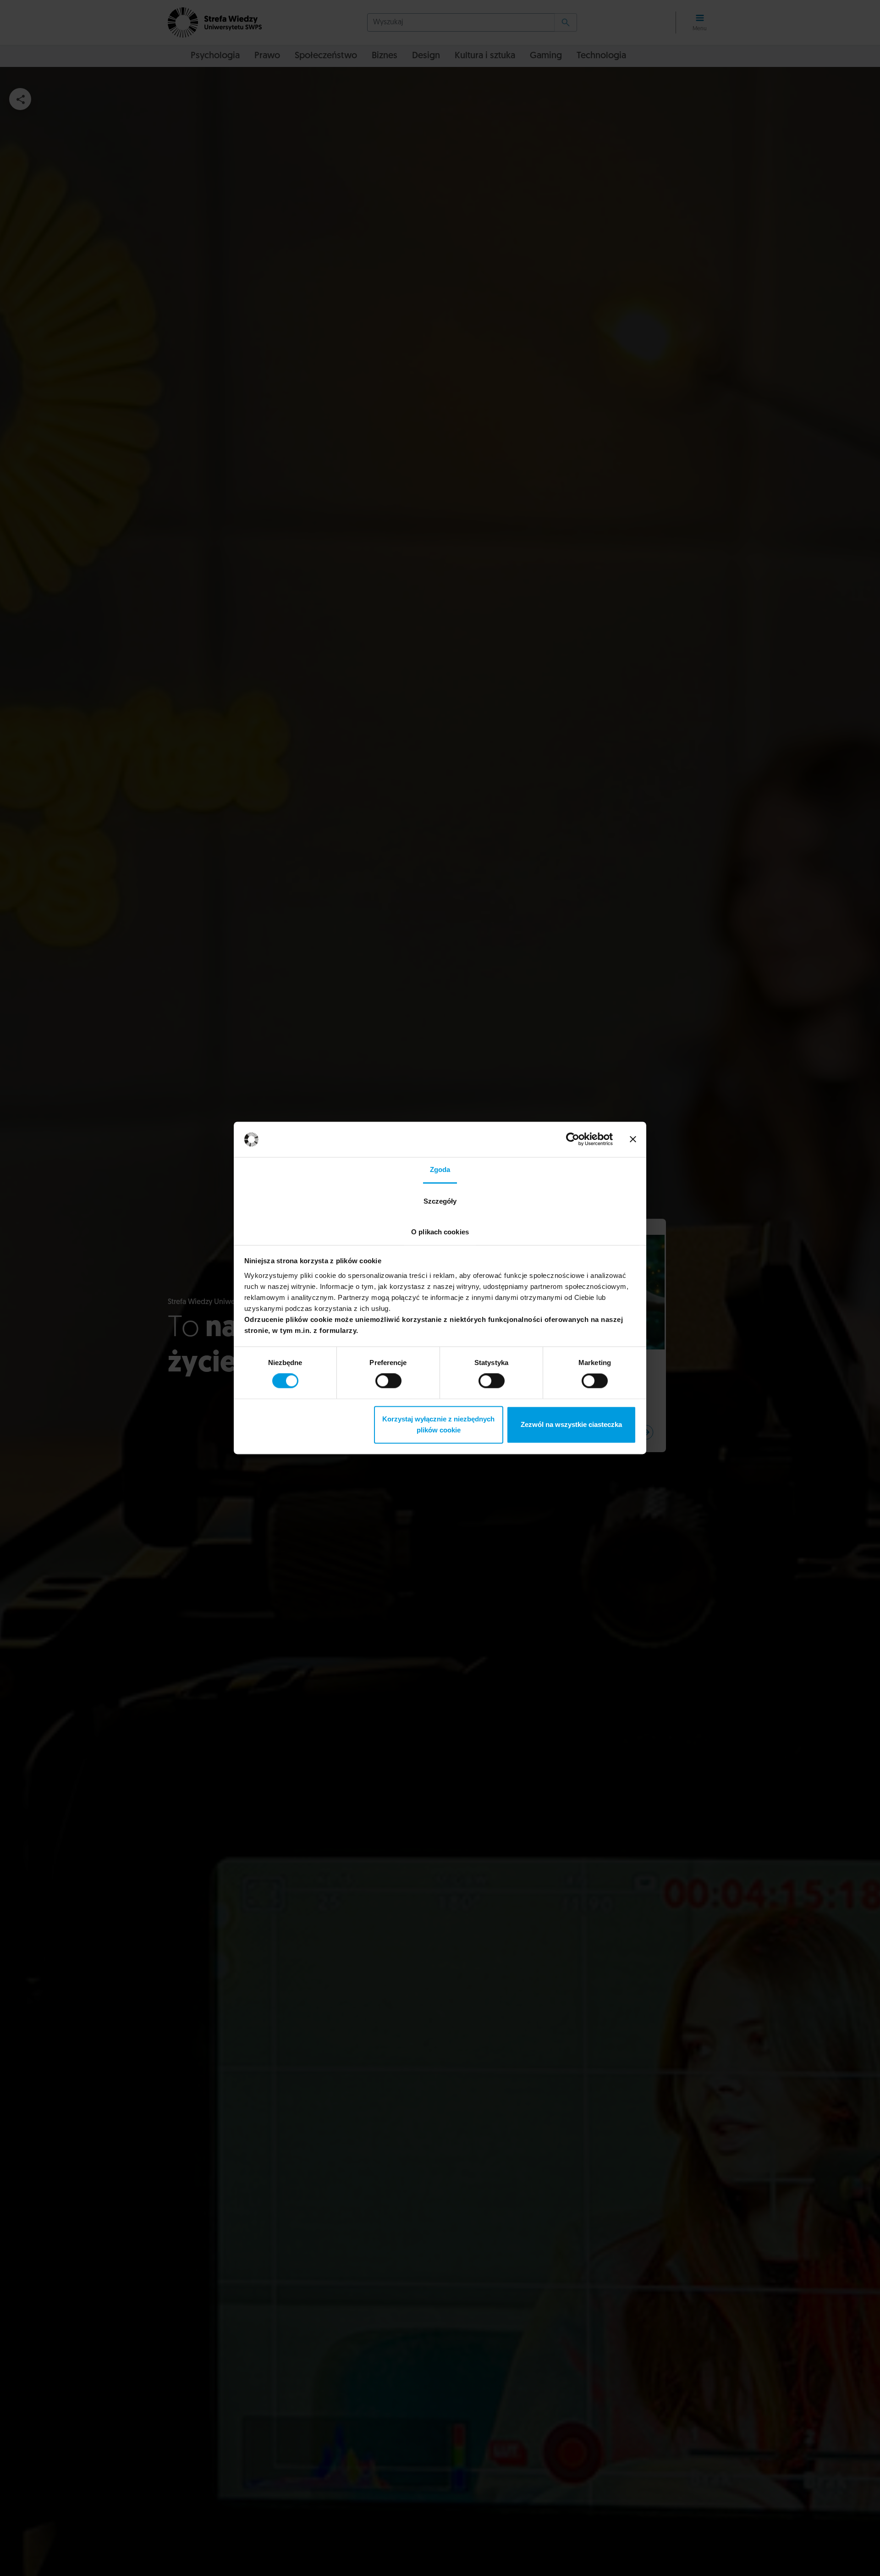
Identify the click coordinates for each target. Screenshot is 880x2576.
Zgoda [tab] (440, 1169)
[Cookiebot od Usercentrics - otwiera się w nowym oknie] (573, 1139)
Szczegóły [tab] (440, 1201)
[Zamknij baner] (633, 1139)
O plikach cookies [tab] (440, 1232)
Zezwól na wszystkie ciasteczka (571, 1424)
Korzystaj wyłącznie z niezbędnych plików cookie (438, 1424)
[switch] (388, 1381)
